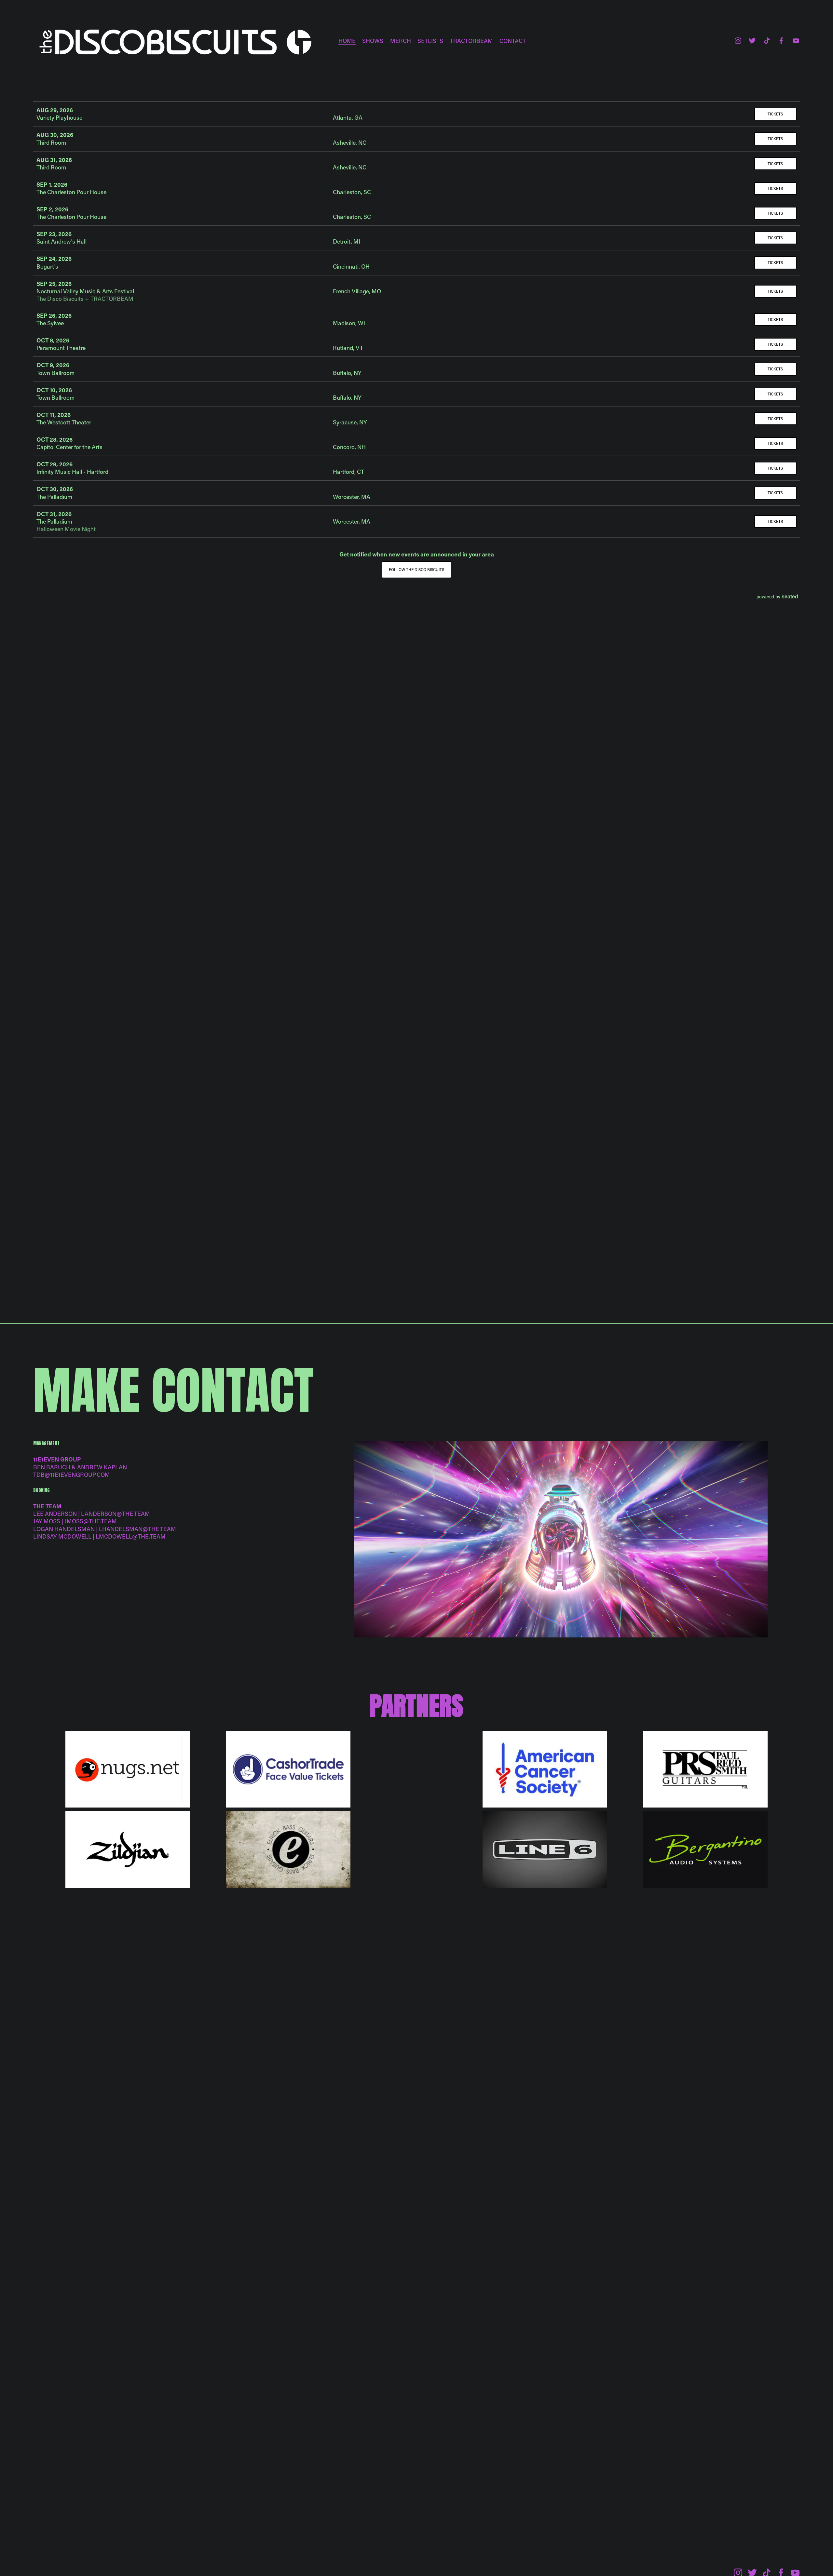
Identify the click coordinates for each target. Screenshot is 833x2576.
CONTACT (513, 41)
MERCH (401, 41)
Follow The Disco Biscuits (416, 569)
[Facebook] (781, 41)
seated (790, 596)
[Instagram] (738, 41)
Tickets (775, 114)
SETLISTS (430, 41)
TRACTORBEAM (471, 41)
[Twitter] (752, 41)
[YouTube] (796, 41)
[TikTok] (767, 41)
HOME (347, 41)
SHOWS (373, 41)
